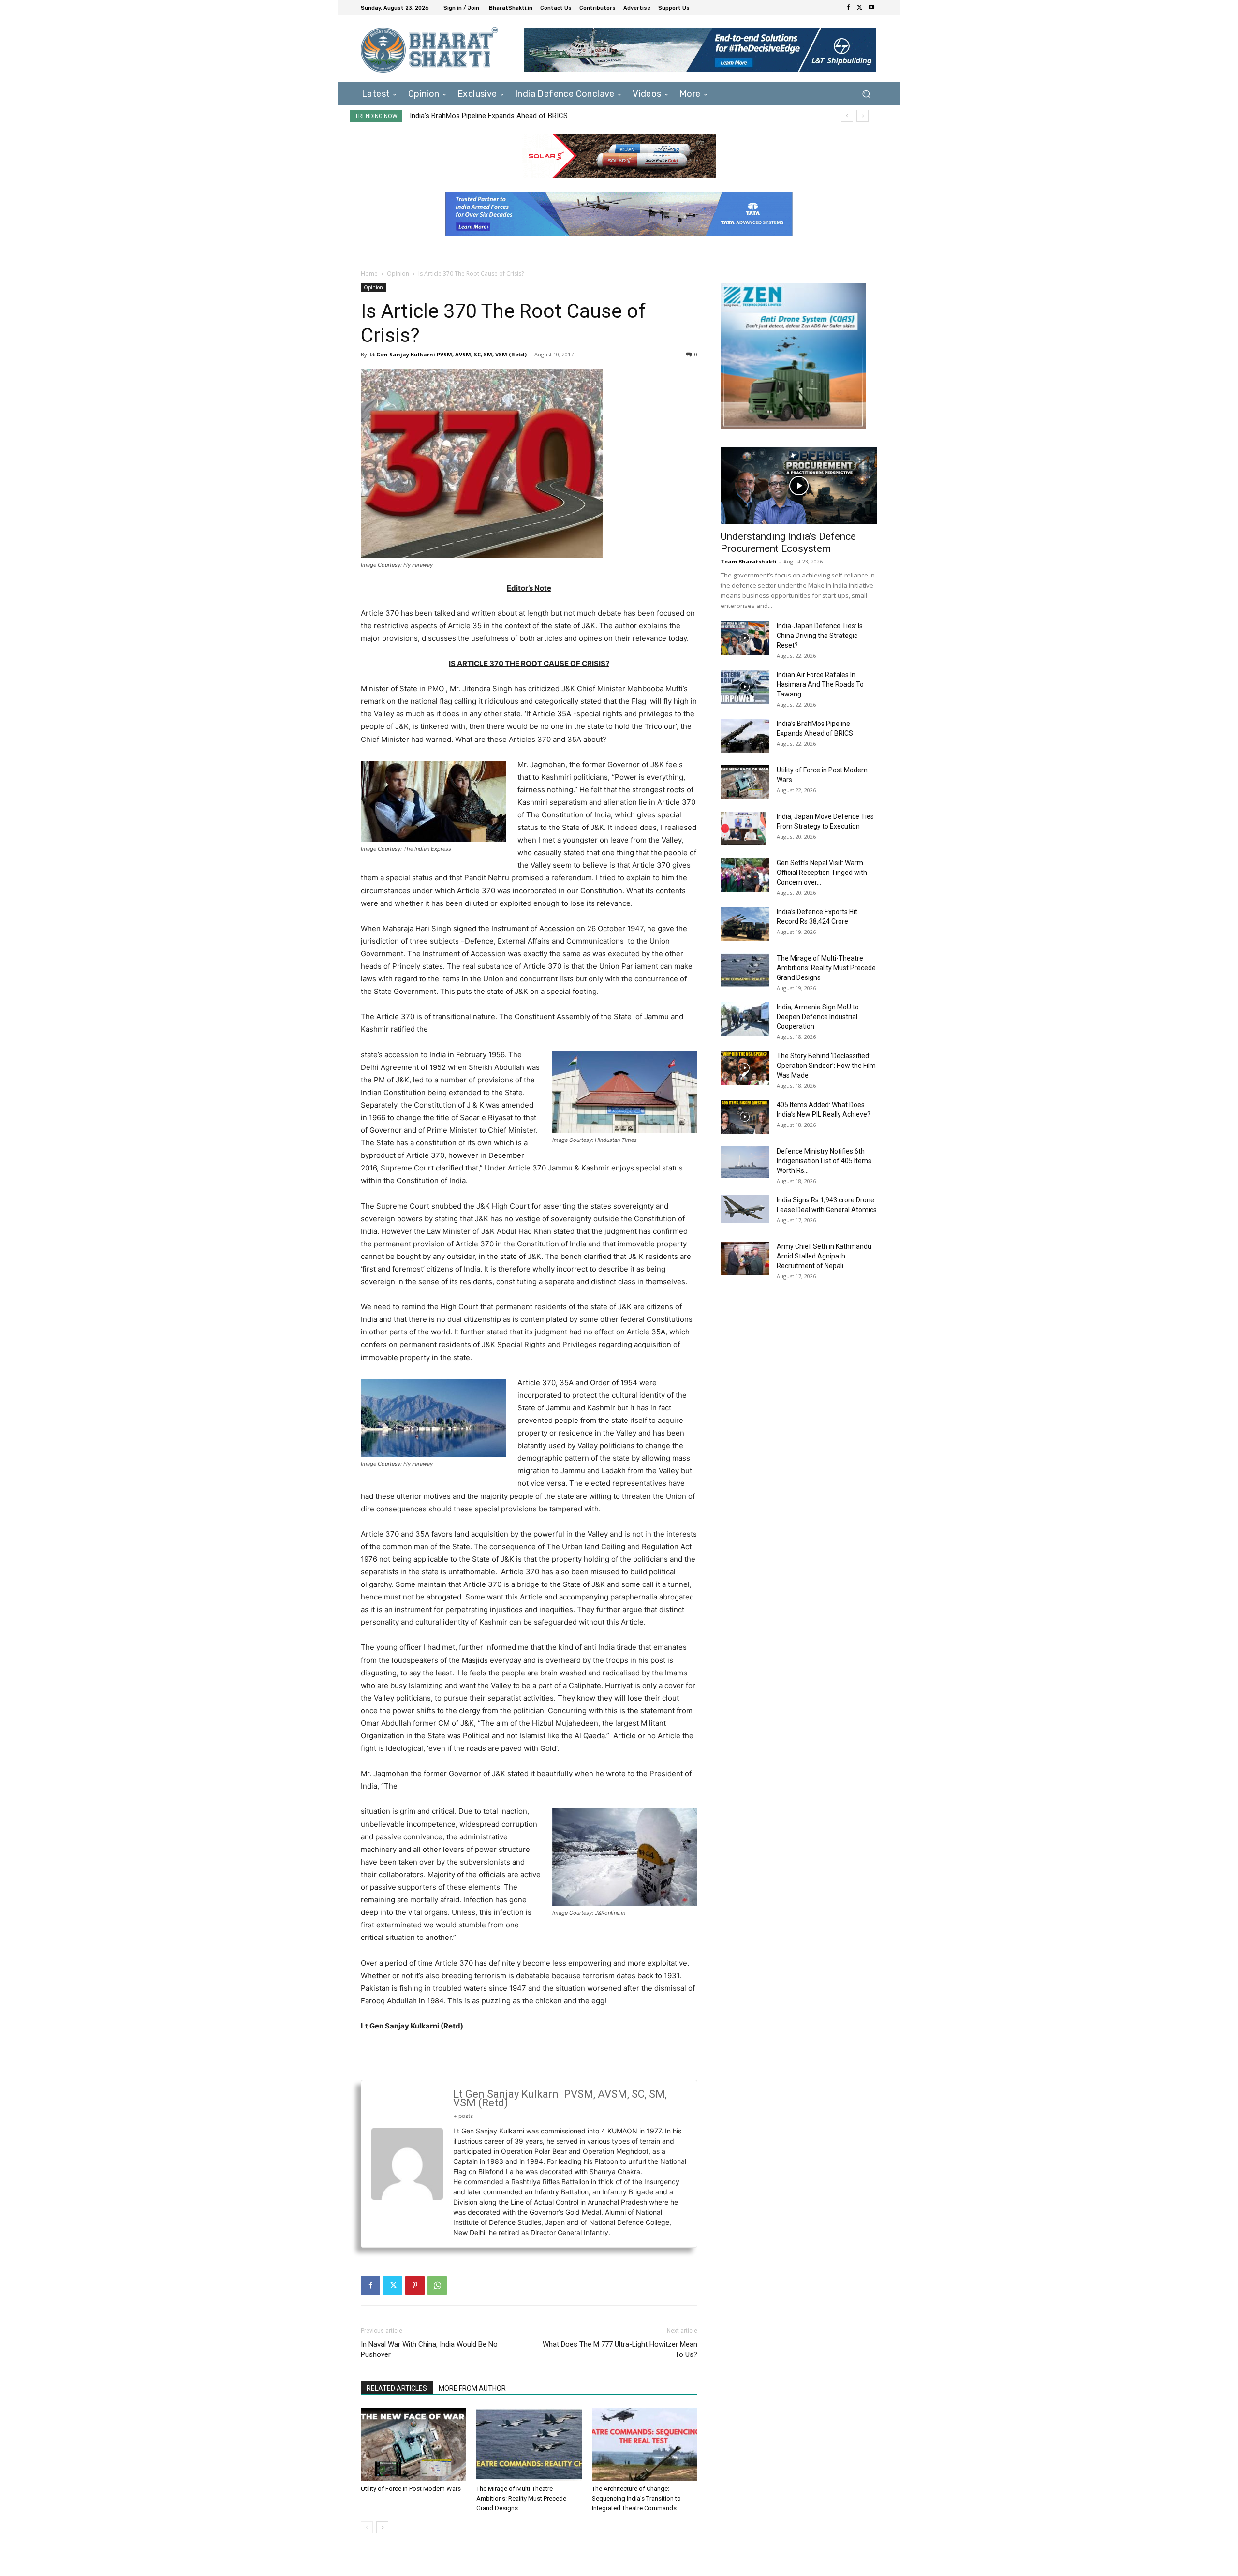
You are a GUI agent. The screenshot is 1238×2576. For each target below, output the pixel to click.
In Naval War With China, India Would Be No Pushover (429, 2349)
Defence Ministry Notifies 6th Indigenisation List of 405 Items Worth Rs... (824, 1161)
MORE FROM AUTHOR (472, 2388)
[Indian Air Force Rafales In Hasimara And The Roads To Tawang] (745, 687)
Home (369, 274)
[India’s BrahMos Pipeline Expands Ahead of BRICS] (745, 736)
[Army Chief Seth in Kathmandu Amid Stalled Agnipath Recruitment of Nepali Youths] (745, 1258)
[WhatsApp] (437, 2285)
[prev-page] (367, 2527)
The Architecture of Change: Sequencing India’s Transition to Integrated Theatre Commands (636, 2498)
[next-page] (382, 2527)
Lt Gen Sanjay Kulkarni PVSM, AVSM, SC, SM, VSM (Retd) (448, 354)
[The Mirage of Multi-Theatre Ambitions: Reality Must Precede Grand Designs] (529, 2444)
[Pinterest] (415, 2285)
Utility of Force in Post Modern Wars (467, 116)
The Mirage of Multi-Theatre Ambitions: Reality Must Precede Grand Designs (521, 2498)
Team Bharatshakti (749, 561)
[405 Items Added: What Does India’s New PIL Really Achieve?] (745, 1117)
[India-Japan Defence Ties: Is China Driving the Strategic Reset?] (745, 638)
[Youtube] (871, 8)
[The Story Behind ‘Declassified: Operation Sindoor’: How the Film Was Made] (745, 1068)
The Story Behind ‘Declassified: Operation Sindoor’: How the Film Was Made (826, 1066)
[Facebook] (848, 8)
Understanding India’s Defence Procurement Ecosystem (788, 542)
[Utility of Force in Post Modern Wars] (413, 2444)
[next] (862, 116)
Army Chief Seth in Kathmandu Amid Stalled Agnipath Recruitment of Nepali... (824, 1256)
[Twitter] (860, 8)
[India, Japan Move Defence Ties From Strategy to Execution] (743, 829)
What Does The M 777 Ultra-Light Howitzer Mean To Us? (620, 2349)
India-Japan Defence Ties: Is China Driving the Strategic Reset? (820, 636)
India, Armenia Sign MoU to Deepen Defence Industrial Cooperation (818, 1017)
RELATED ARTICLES (397, 2388)
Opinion (398, 274)
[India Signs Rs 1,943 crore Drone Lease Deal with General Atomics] (745, 1209)
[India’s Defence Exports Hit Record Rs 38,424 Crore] (745, 924)
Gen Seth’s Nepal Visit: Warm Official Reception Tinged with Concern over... (822, 873)
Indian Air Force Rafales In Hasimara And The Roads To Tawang (820, 684)
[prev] (847, 116)
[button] (866, 94)
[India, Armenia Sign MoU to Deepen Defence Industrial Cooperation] (745, 1019)
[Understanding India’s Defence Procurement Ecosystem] (799, 486)
